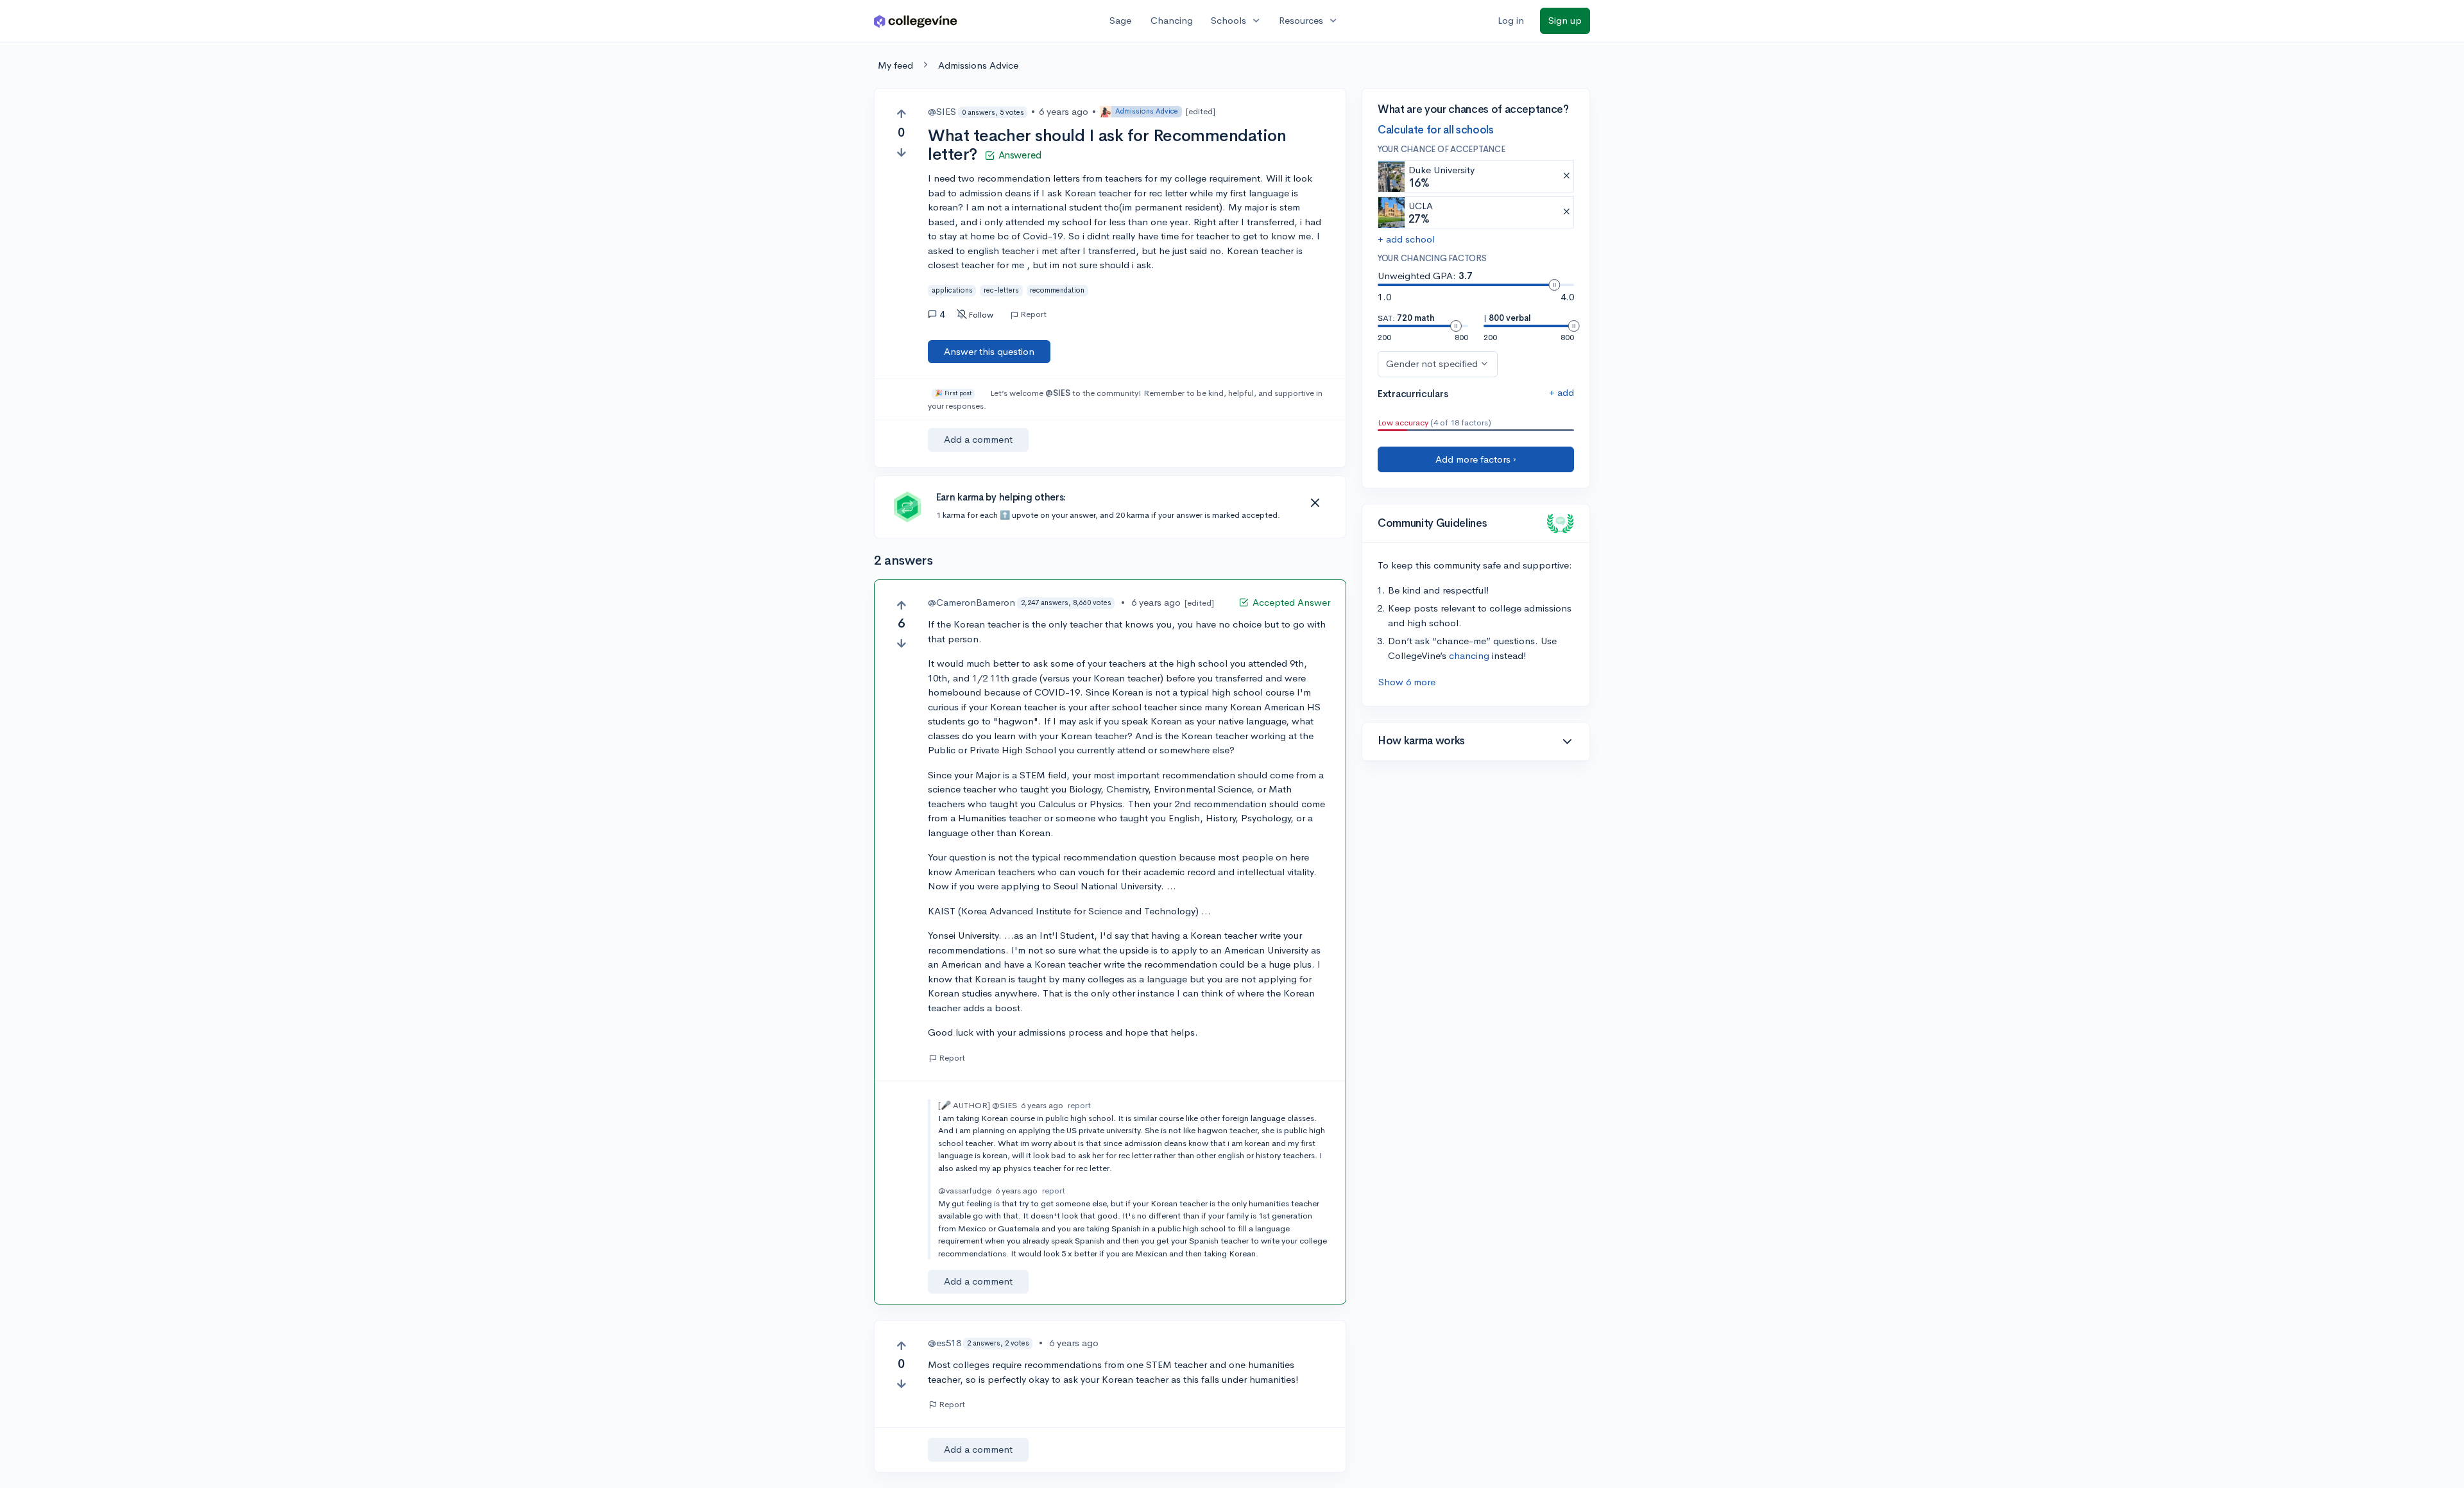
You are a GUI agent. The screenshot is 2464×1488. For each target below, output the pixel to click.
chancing (1469, 655)
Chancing (1172, 20)
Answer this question (989, 351)
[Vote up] (901, 114)
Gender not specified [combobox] (1432, 363)
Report (1033, 314)
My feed (895, 65)
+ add (1561, 392)
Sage (1120, 20)
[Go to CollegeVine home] (916, 21)
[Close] (1315, 503)
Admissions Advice (978, 65)
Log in (1511, 20)
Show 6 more (1407, 682)
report (1079, 1105)
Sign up (1565, 20)
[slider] (1554, 285)
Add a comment (978, 439)
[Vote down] (901, 152)
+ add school (1406, 239)
